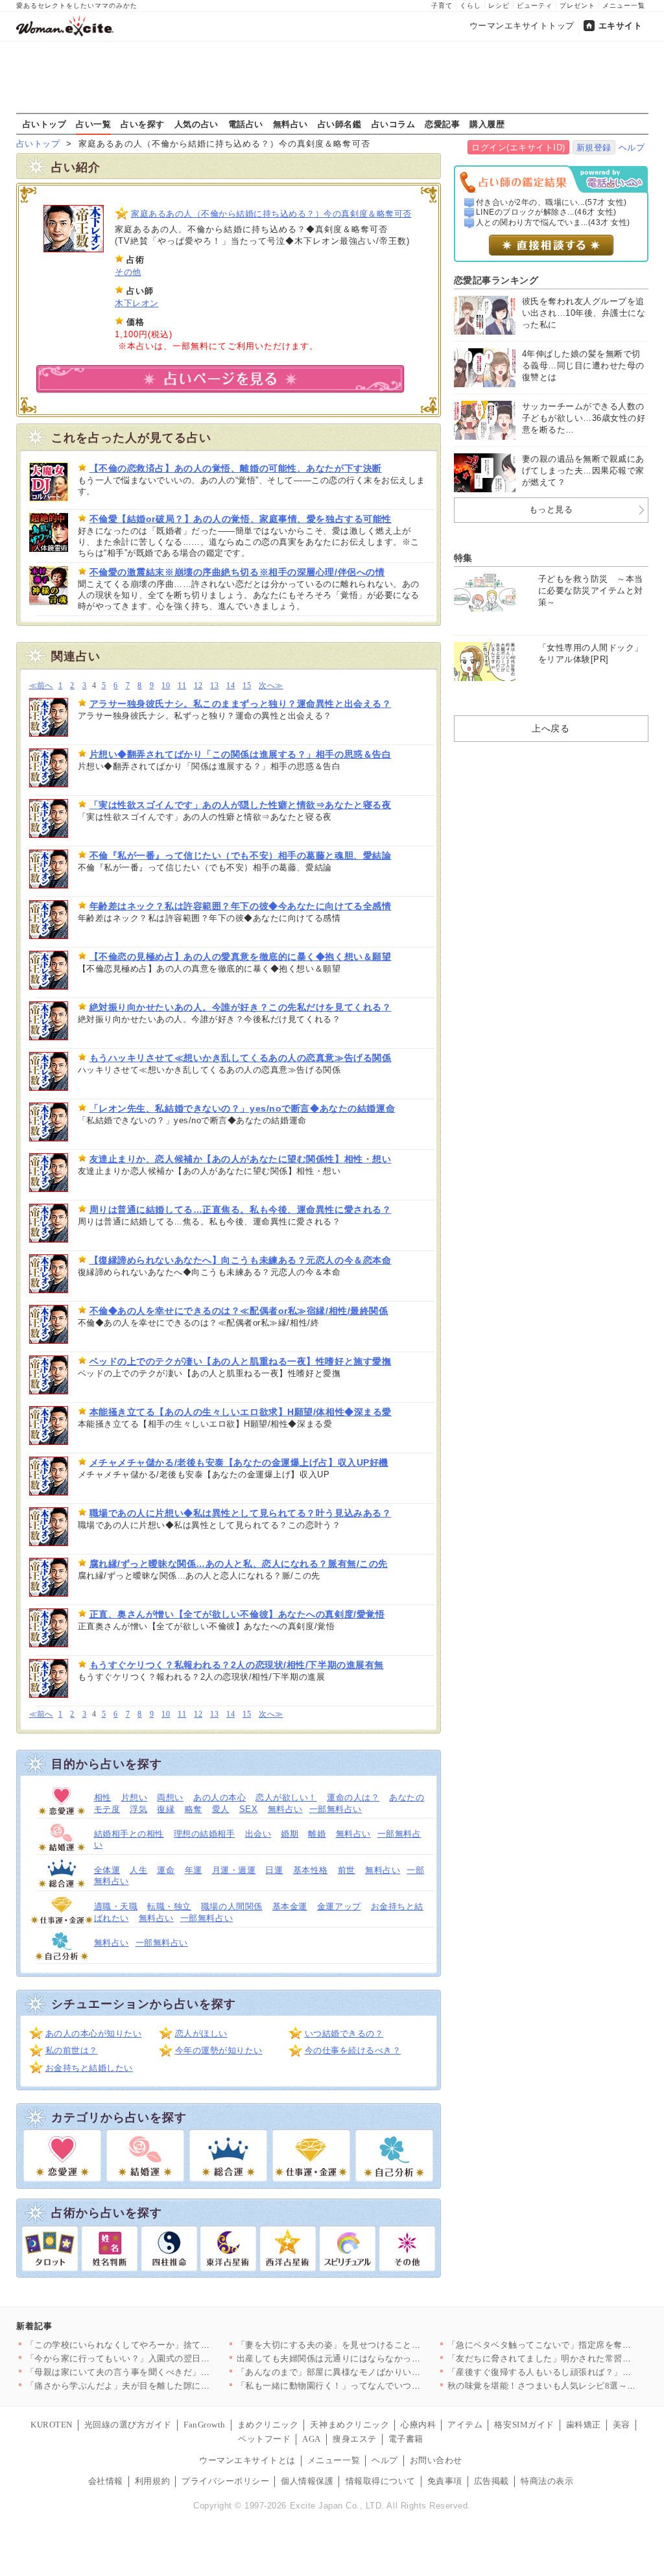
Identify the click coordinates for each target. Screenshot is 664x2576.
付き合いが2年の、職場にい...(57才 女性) (551, 202)
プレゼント (577, 6)
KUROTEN (52, 2425)
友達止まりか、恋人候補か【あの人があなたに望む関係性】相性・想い (241, 1159)
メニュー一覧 (624, 6)
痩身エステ (355, 2439)
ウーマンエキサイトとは (247, 2460)
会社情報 (106, 2481)
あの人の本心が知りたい (94, 2033)
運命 (166, 1870)
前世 (347, 1870)
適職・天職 (116, 1906)
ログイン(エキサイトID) (518, 148)
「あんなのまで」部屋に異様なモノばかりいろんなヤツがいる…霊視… (377, 2372)
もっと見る (551, 509)
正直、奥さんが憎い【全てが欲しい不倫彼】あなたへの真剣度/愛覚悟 (237, 1614)
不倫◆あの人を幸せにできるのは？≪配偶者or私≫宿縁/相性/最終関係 (239, 1311)
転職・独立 (169, 1906)
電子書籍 (406, 2439)
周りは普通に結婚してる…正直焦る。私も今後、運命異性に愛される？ (241, 1210)
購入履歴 (487, 124)
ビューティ (535, 6)
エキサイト (621, 26)
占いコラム (394, 124)
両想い (170, 1797)
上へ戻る (551, 728)
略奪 (194, 1809)
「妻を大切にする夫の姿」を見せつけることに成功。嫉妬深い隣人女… (377, 2345)
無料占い (290, 124)
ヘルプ (632, 148)
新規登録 (594, 148)
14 (231, 686)
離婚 (317, 1834)
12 (198, 686)
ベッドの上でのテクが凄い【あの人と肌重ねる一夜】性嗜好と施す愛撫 (241, 1361)
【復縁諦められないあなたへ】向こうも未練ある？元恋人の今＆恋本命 (241, 1260)
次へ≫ (271, 686)
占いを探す (143, 124)
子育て (442, 6)
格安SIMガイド (524, 2425)
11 (182, 686)
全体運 (107, 1870)
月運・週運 (234, 1870)
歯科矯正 (584, 2425)
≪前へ (41, 686)
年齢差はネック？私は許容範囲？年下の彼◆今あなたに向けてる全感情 (241, 906)
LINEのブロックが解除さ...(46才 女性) (546, 212)
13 (214, 686)
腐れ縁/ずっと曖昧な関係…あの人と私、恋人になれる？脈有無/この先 (239, 1564)
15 (247, 686)
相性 (103, 1797)
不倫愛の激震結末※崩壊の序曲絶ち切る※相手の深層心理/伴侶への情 (237, 572)
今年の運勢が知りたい (219, 2050)
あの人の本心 (219, 1797)
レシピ (499, 6)
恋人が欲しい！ (286, 1797)
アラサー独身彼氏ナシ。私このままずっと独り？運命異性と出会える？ (241, 704)
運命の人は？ (353, 1797)
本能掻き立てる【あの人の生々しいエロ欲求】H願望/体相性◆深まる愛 (241, 1412)
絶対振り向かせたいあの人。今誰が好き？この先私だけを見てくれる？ (241, 1007)
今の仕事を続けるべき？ (353, 2050)
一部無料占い (336, 1809)
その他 (128, 272)
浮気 (138, 1809)
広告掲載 (492, 2481)
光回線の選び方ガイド (128, 2425)
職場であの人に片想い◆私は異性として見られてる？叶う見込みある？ (241, 1513)
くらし (470, 6)
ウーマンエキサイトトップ (522, 26)
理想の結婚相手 (205, 1834)
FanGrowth (205, 2425)
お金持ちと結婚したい (89, 2068)
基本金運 (290, 1906)
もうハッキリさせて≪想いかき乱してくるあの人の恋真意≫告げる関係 (241, 1058)
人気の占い (196, 124)
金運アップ (339, 1906)
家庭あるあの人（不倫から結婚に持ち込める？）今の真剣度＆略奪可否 (271, 214)
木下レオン (137, 303)
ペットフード (264, 2439)
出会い (258, 1834)
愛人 (221, 1809)
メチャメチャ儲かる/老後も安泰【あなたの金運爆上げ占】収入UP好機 (239, 1462)
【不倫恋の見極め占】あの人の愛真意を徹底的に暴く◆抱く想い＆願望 (241, 957)
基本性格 (311, 1870)
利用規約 (152, 2481)
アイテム (465, 2425)
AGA (312, 2439)
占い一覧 (93, 124)
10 (166, 686)
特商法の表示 (547, 2481)
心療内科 (418, 2425)
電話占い (246, 124)
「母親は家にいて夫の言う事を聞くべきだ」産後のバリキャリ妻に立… (166, 2372)
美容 (622, 2425)
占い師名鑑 (340, 124)
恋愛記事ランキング (496, 280)
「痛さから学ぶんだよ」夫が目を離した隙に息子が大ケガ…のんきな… (166, 2386)
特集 (463, 558)
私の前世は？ (72, 2050)
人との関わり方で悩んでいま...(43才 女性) (553, 222)
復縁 (166, 1809)
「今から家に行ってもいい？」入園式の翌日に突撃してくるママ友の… (166, 2358)
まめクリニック (268, 2425)
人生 (138, 1870)
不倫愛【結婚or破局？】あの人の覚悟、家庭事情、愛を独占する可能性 (241, 519)
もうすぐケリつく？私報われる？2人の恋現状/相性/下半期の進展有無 (237, 1665)
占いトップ (45, 124)
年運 (194, 1870)
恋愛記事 (442, 124)
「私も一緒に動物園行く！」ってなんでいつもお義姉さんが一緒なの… (377, 2386)
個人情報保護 (307, 2481)
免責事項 (445, 2481)
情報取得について (381, 2481)
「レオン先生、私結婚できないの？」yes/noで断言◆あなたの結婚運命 (243, 1108)
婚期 (290, 1834)
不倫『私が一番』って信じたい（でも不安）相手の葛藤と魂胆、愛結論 (241, 855)
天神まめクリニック (350, 2425)
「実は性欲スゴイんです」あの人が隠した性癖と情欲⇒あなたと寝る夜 (241, 805)
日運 (274, 1870)
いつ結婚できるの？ (344, 2033)
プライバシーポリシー (225, 2481)
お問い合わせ (436, 2460)
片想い (135, 1797)
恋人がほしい (201, 2033)
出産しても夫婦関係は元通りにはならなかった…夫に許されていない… (377, 2358)
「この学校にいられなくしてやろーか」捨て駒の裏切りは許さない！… (166, 2345)
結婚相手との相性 (129, 1834)
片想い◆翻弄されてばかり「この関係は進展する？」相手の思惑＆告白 (241, 754)
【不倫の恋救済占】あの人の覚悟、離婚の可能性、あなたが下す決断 (236, 468)
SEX (249, 1809)
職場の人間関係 (232, 1906)
